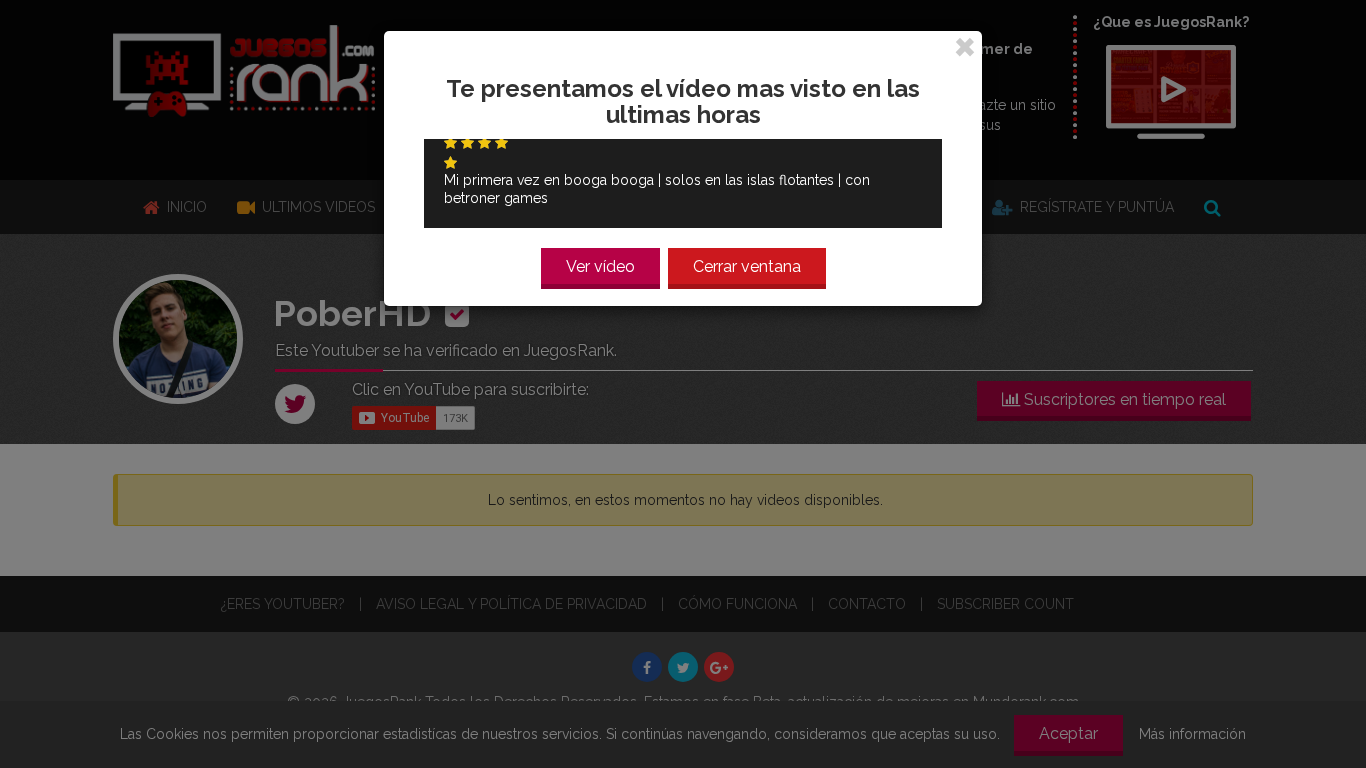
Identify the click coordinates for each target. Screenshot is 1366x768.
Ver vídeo (600, 266)
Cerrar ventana (747, 266)
